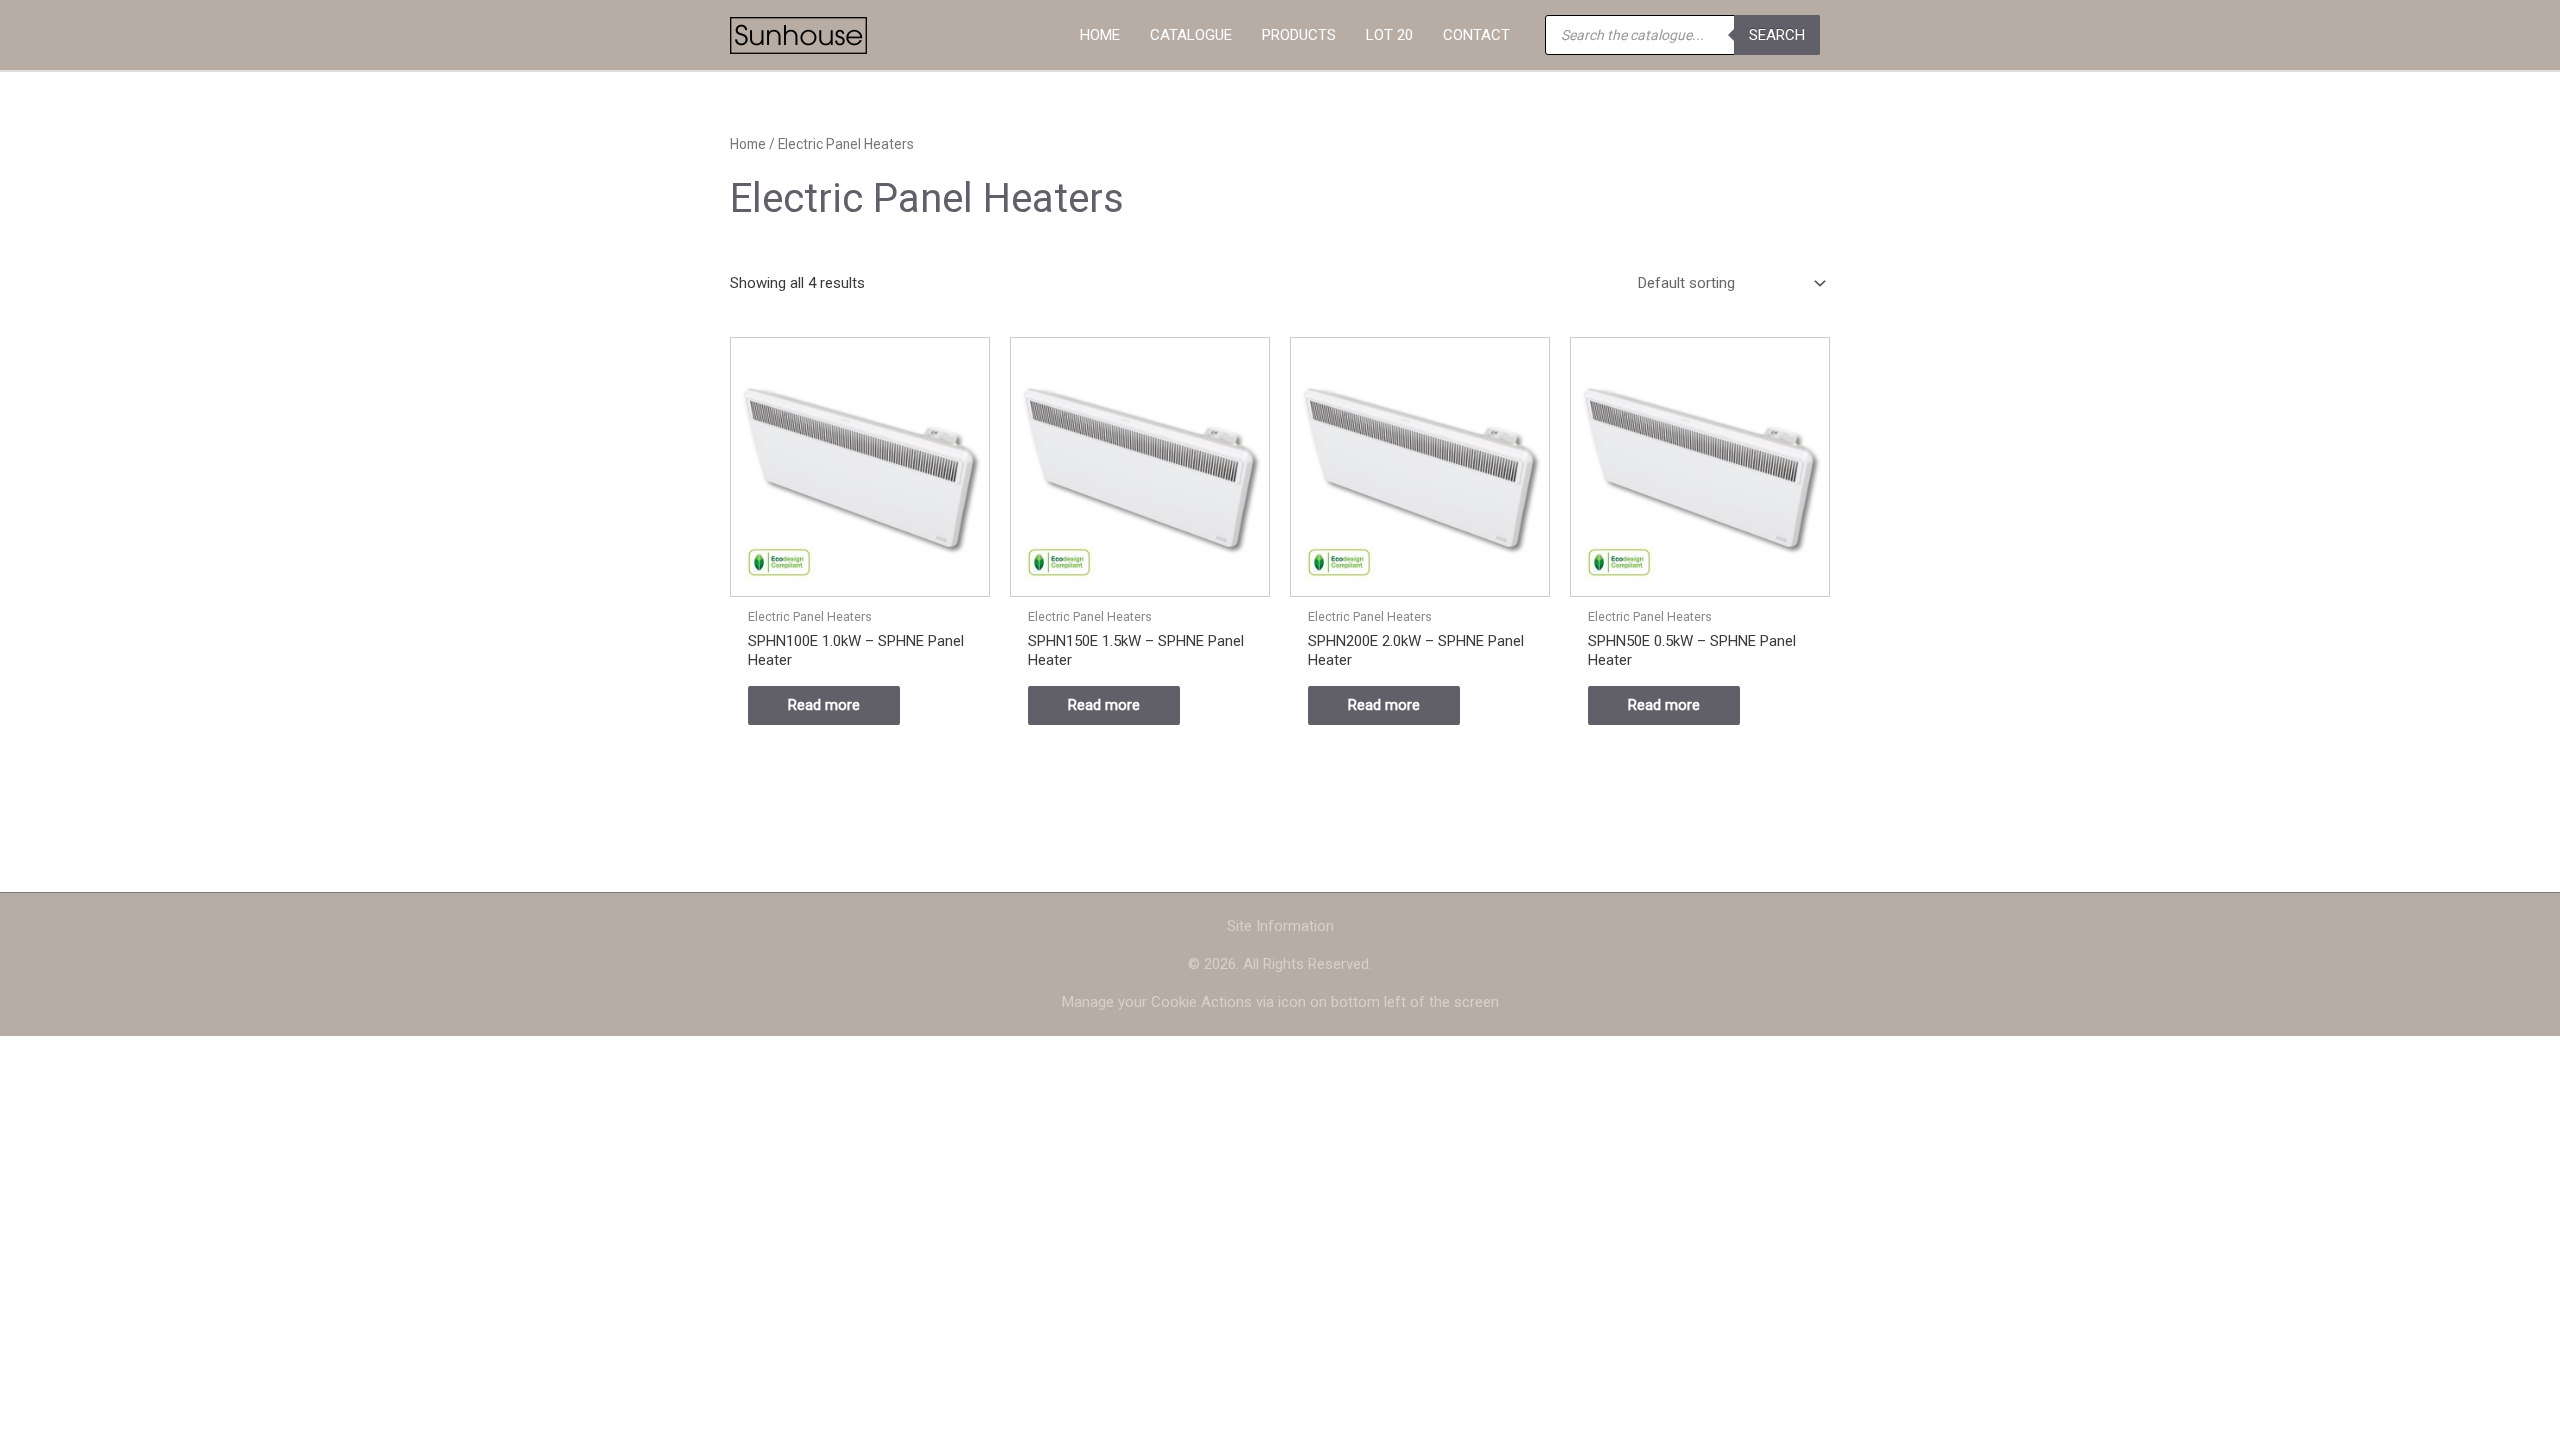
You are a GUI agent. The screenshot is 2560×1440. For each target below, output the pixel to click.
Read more (824, 705)
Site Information (1280, 926)
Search (1777, 35)
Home (748, 144)
